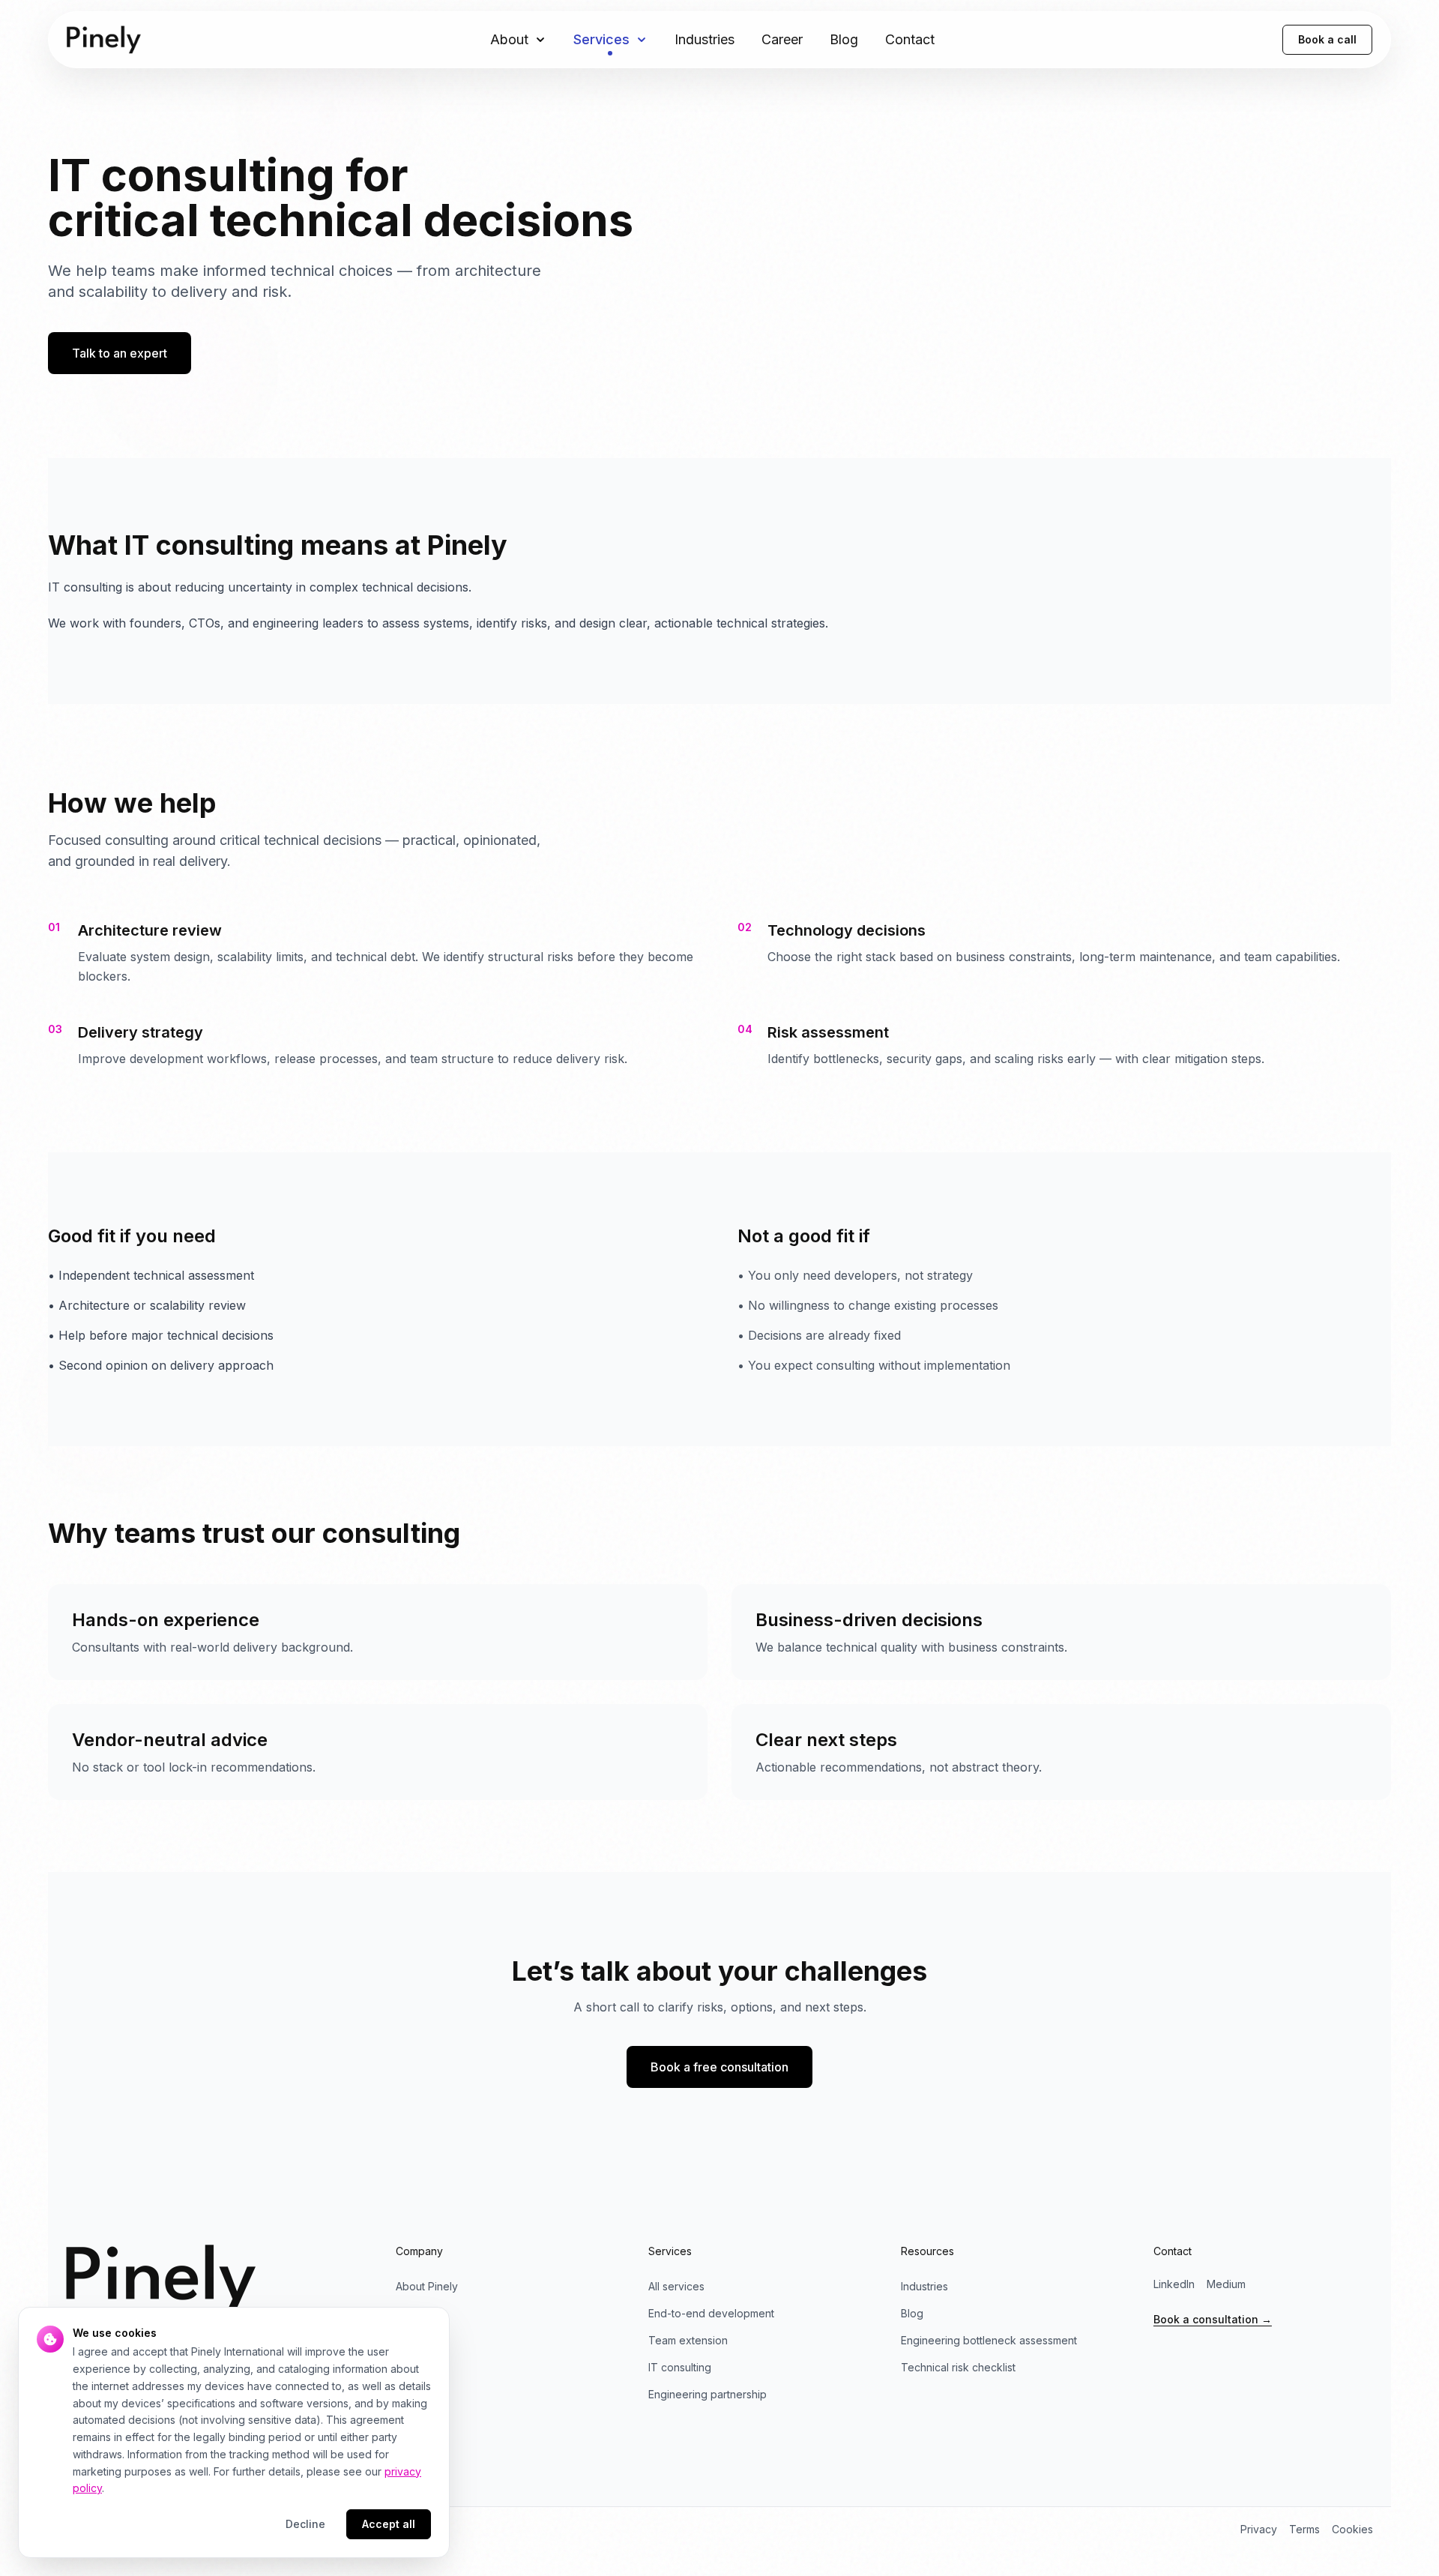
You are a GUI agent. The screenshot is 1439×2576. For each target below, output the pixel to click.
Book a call (1327, 39)
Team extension (688, 2340)
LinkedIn (1174, 2284)
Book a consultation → (1213, 2319)
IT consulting (680, 2367)
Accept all (389, 2524)
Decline (305, 2524)
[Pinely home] (104, 40)
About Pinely (427, 2286)
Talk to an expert (120, 353)
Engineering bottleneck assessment (989, 2340)
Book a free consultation (719, 2067)
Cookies (1352, 2529)
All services (676, 2286)
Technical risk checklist (958, 2367)
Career (782, 39)
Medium (1226, 2284)
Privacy (1259, 2529)
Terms (1304, 2529)
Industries (705, 39)
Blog (844, 39)
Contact (910, 39)
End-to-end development (711, 2313)
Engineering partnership (708, 2394)
